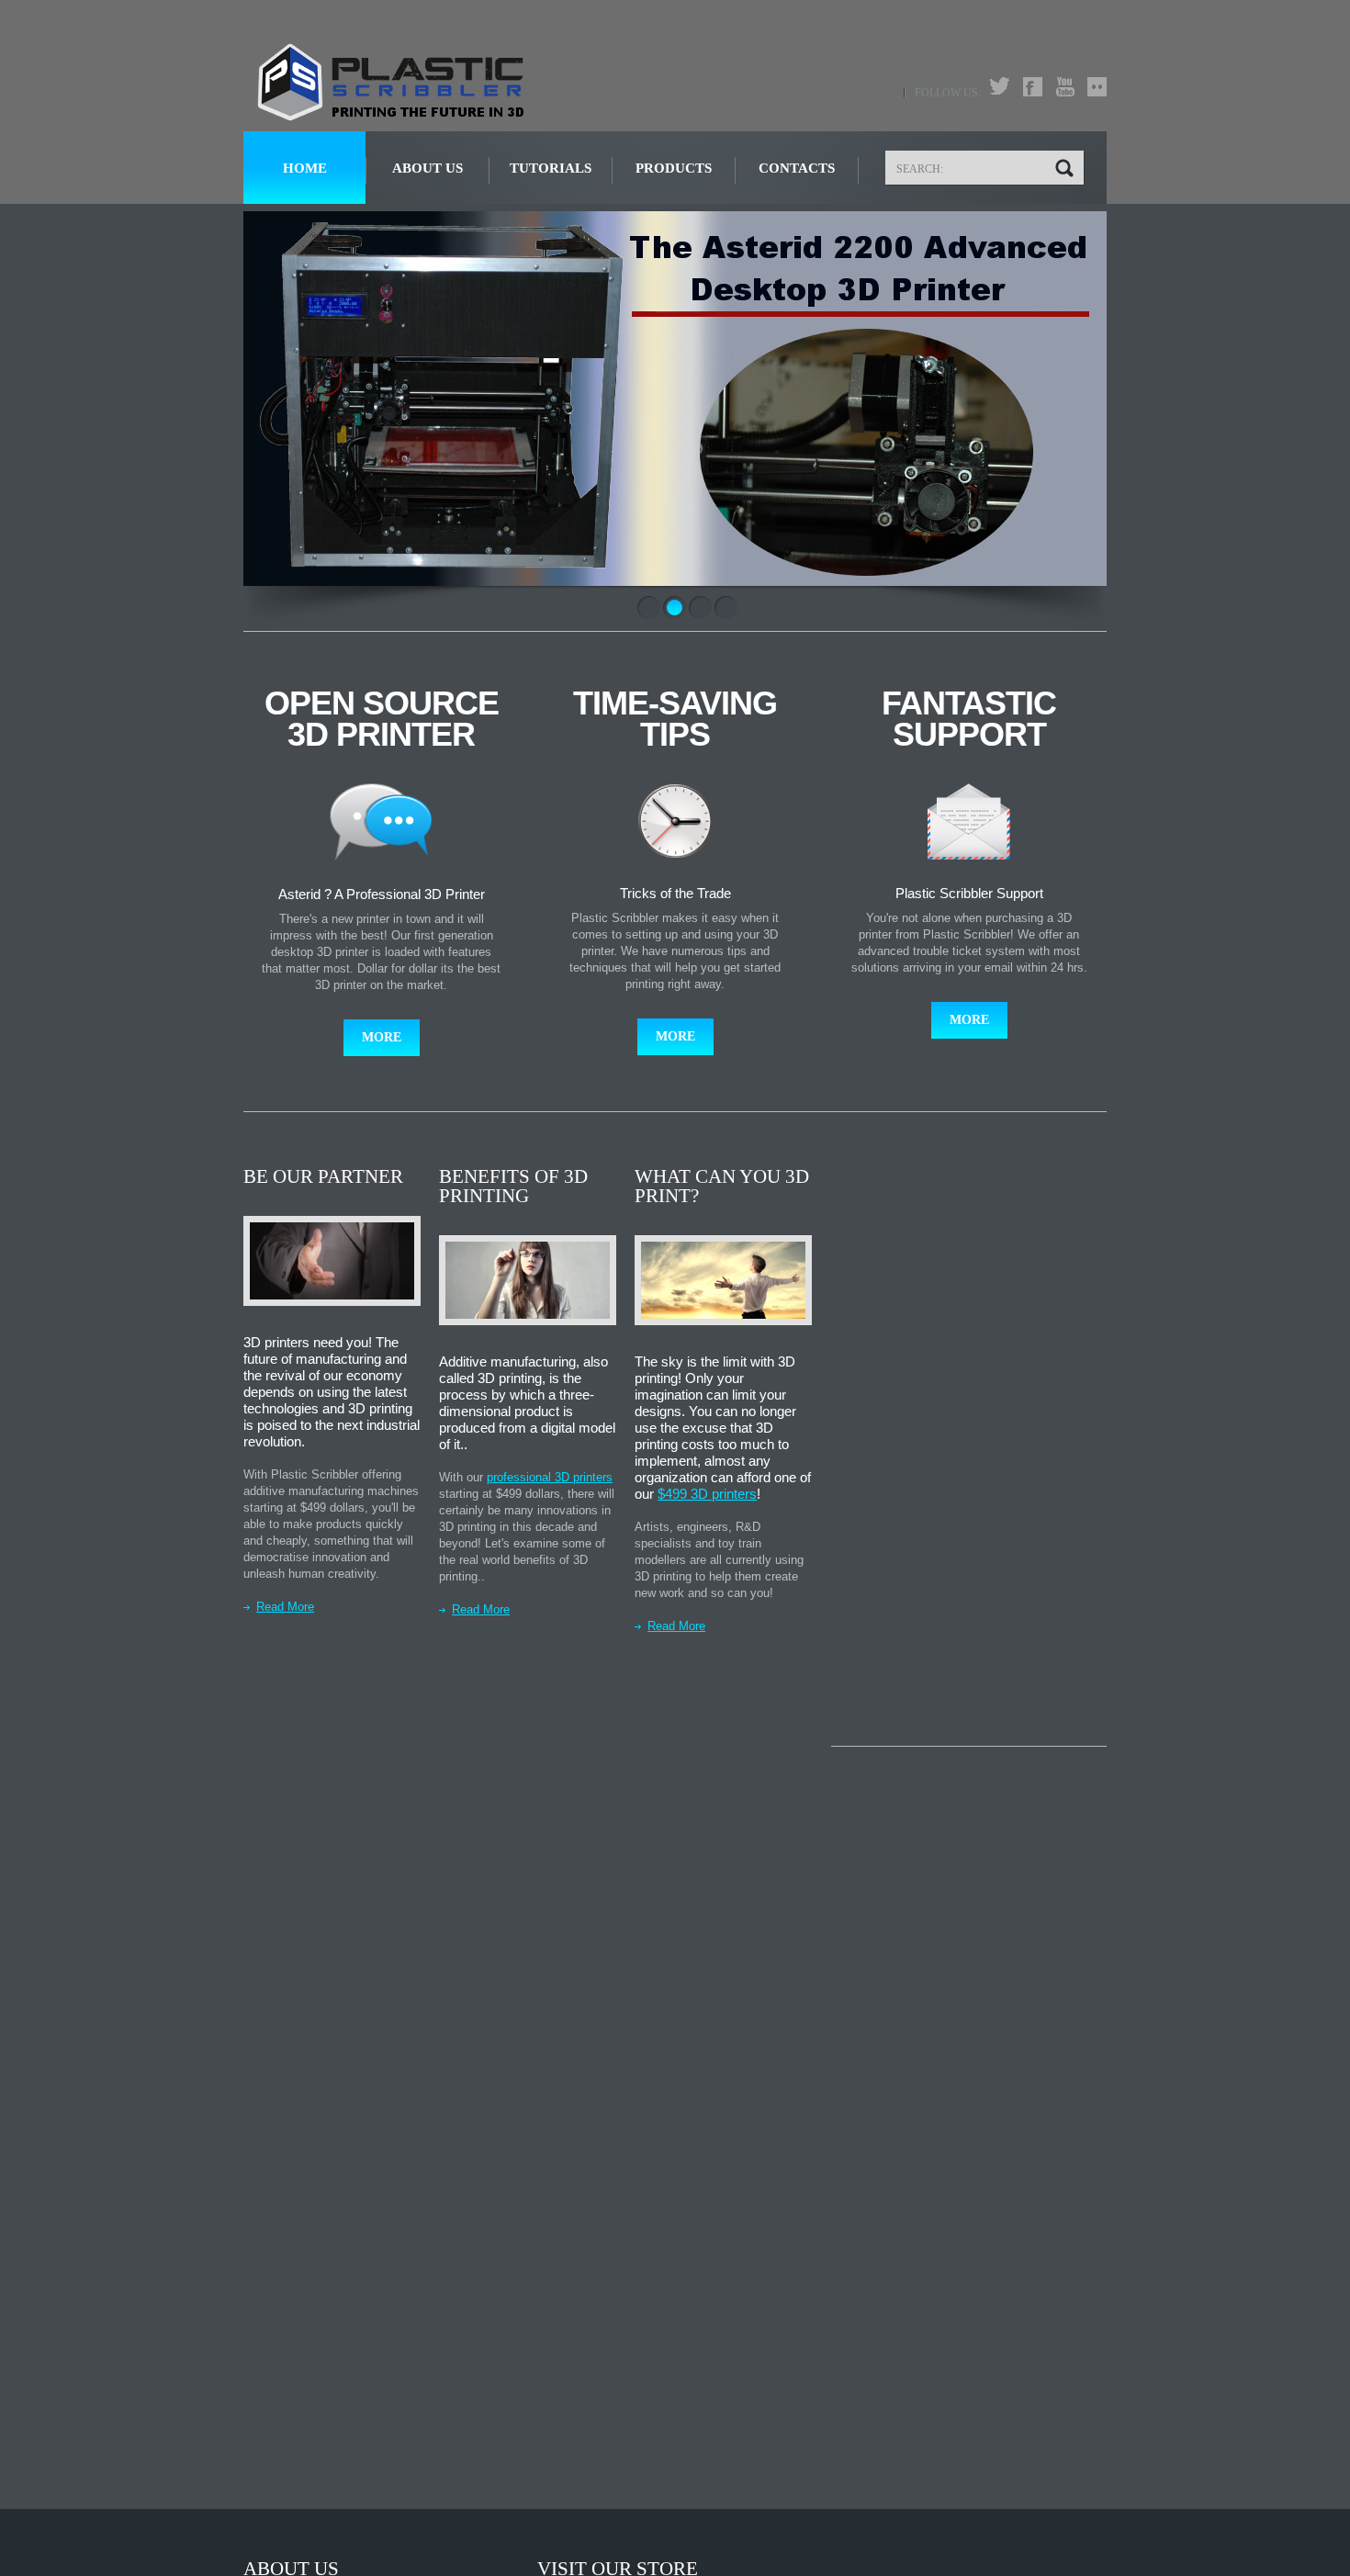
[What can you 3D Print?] (723, 1281)
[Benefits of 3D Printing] (528, 1281)
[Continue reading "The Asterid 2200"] (675, 399)
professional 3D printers (550, 1477)
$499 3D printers (707, 1494)
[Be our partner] (332, 1261)
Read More (285, 1607)
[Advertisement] (969, 1443)
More (382, 1037)
